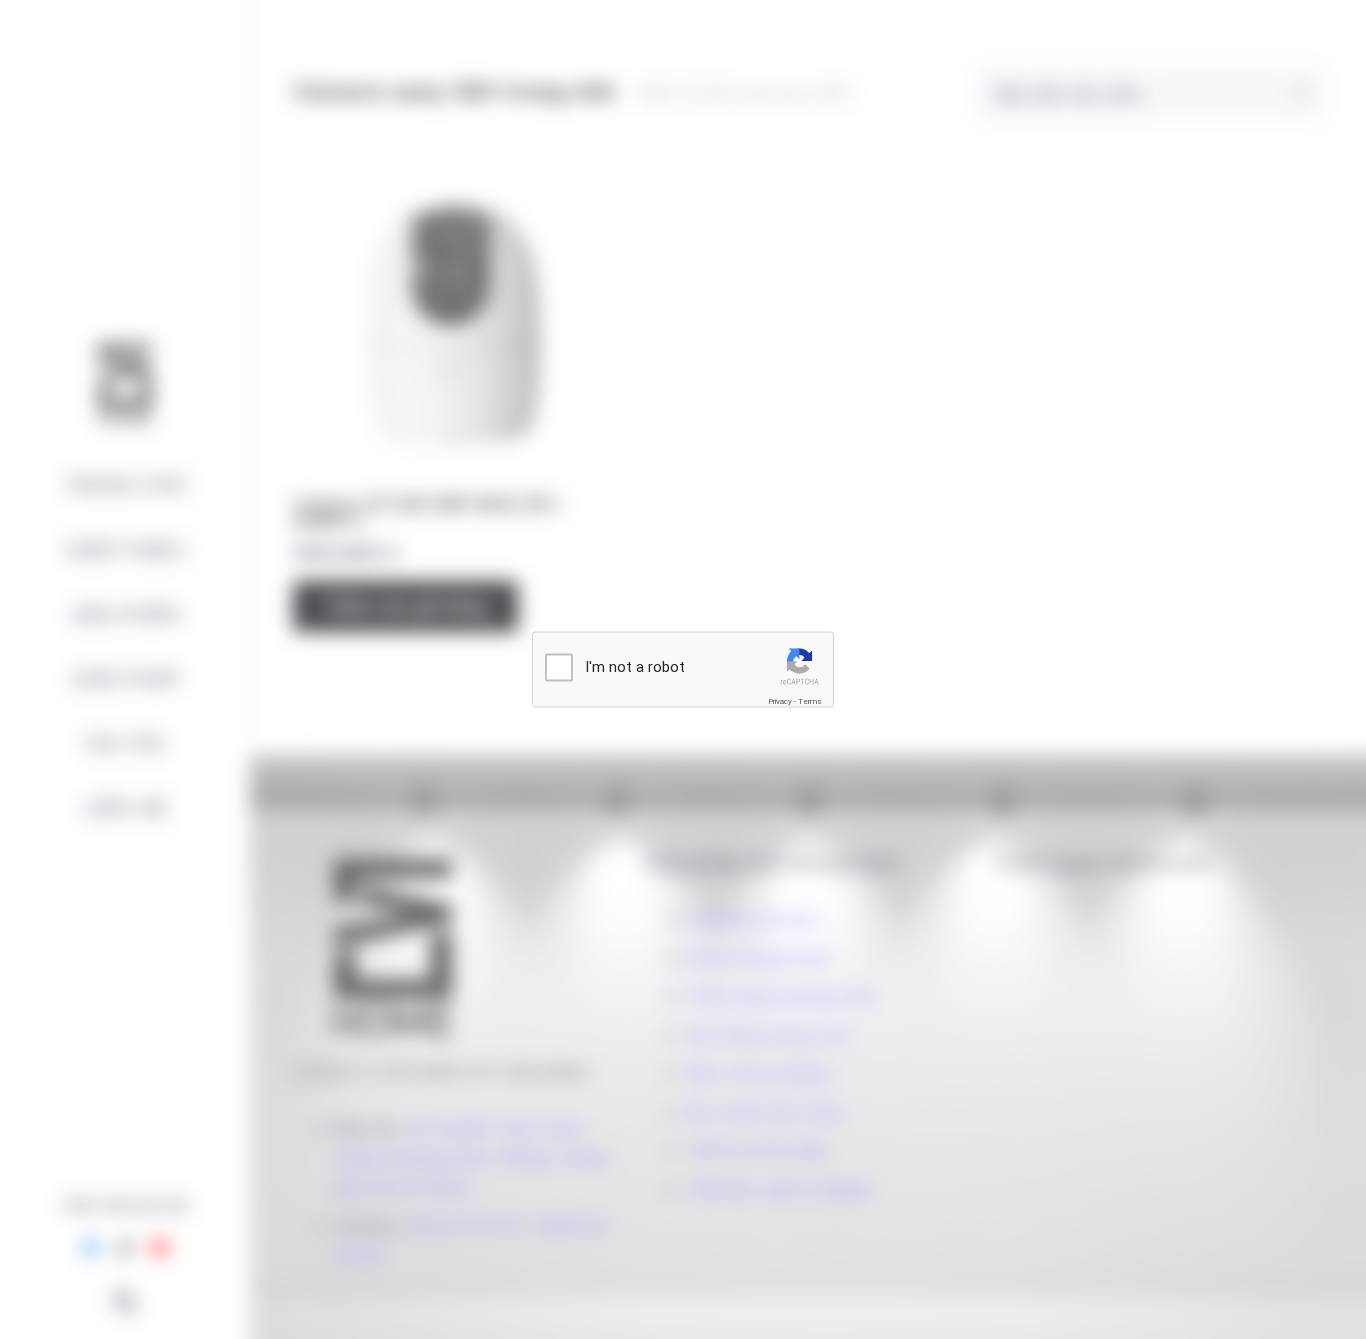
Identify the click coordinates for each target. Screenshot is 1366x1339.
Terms (810, 701)
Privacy (780, 701)
